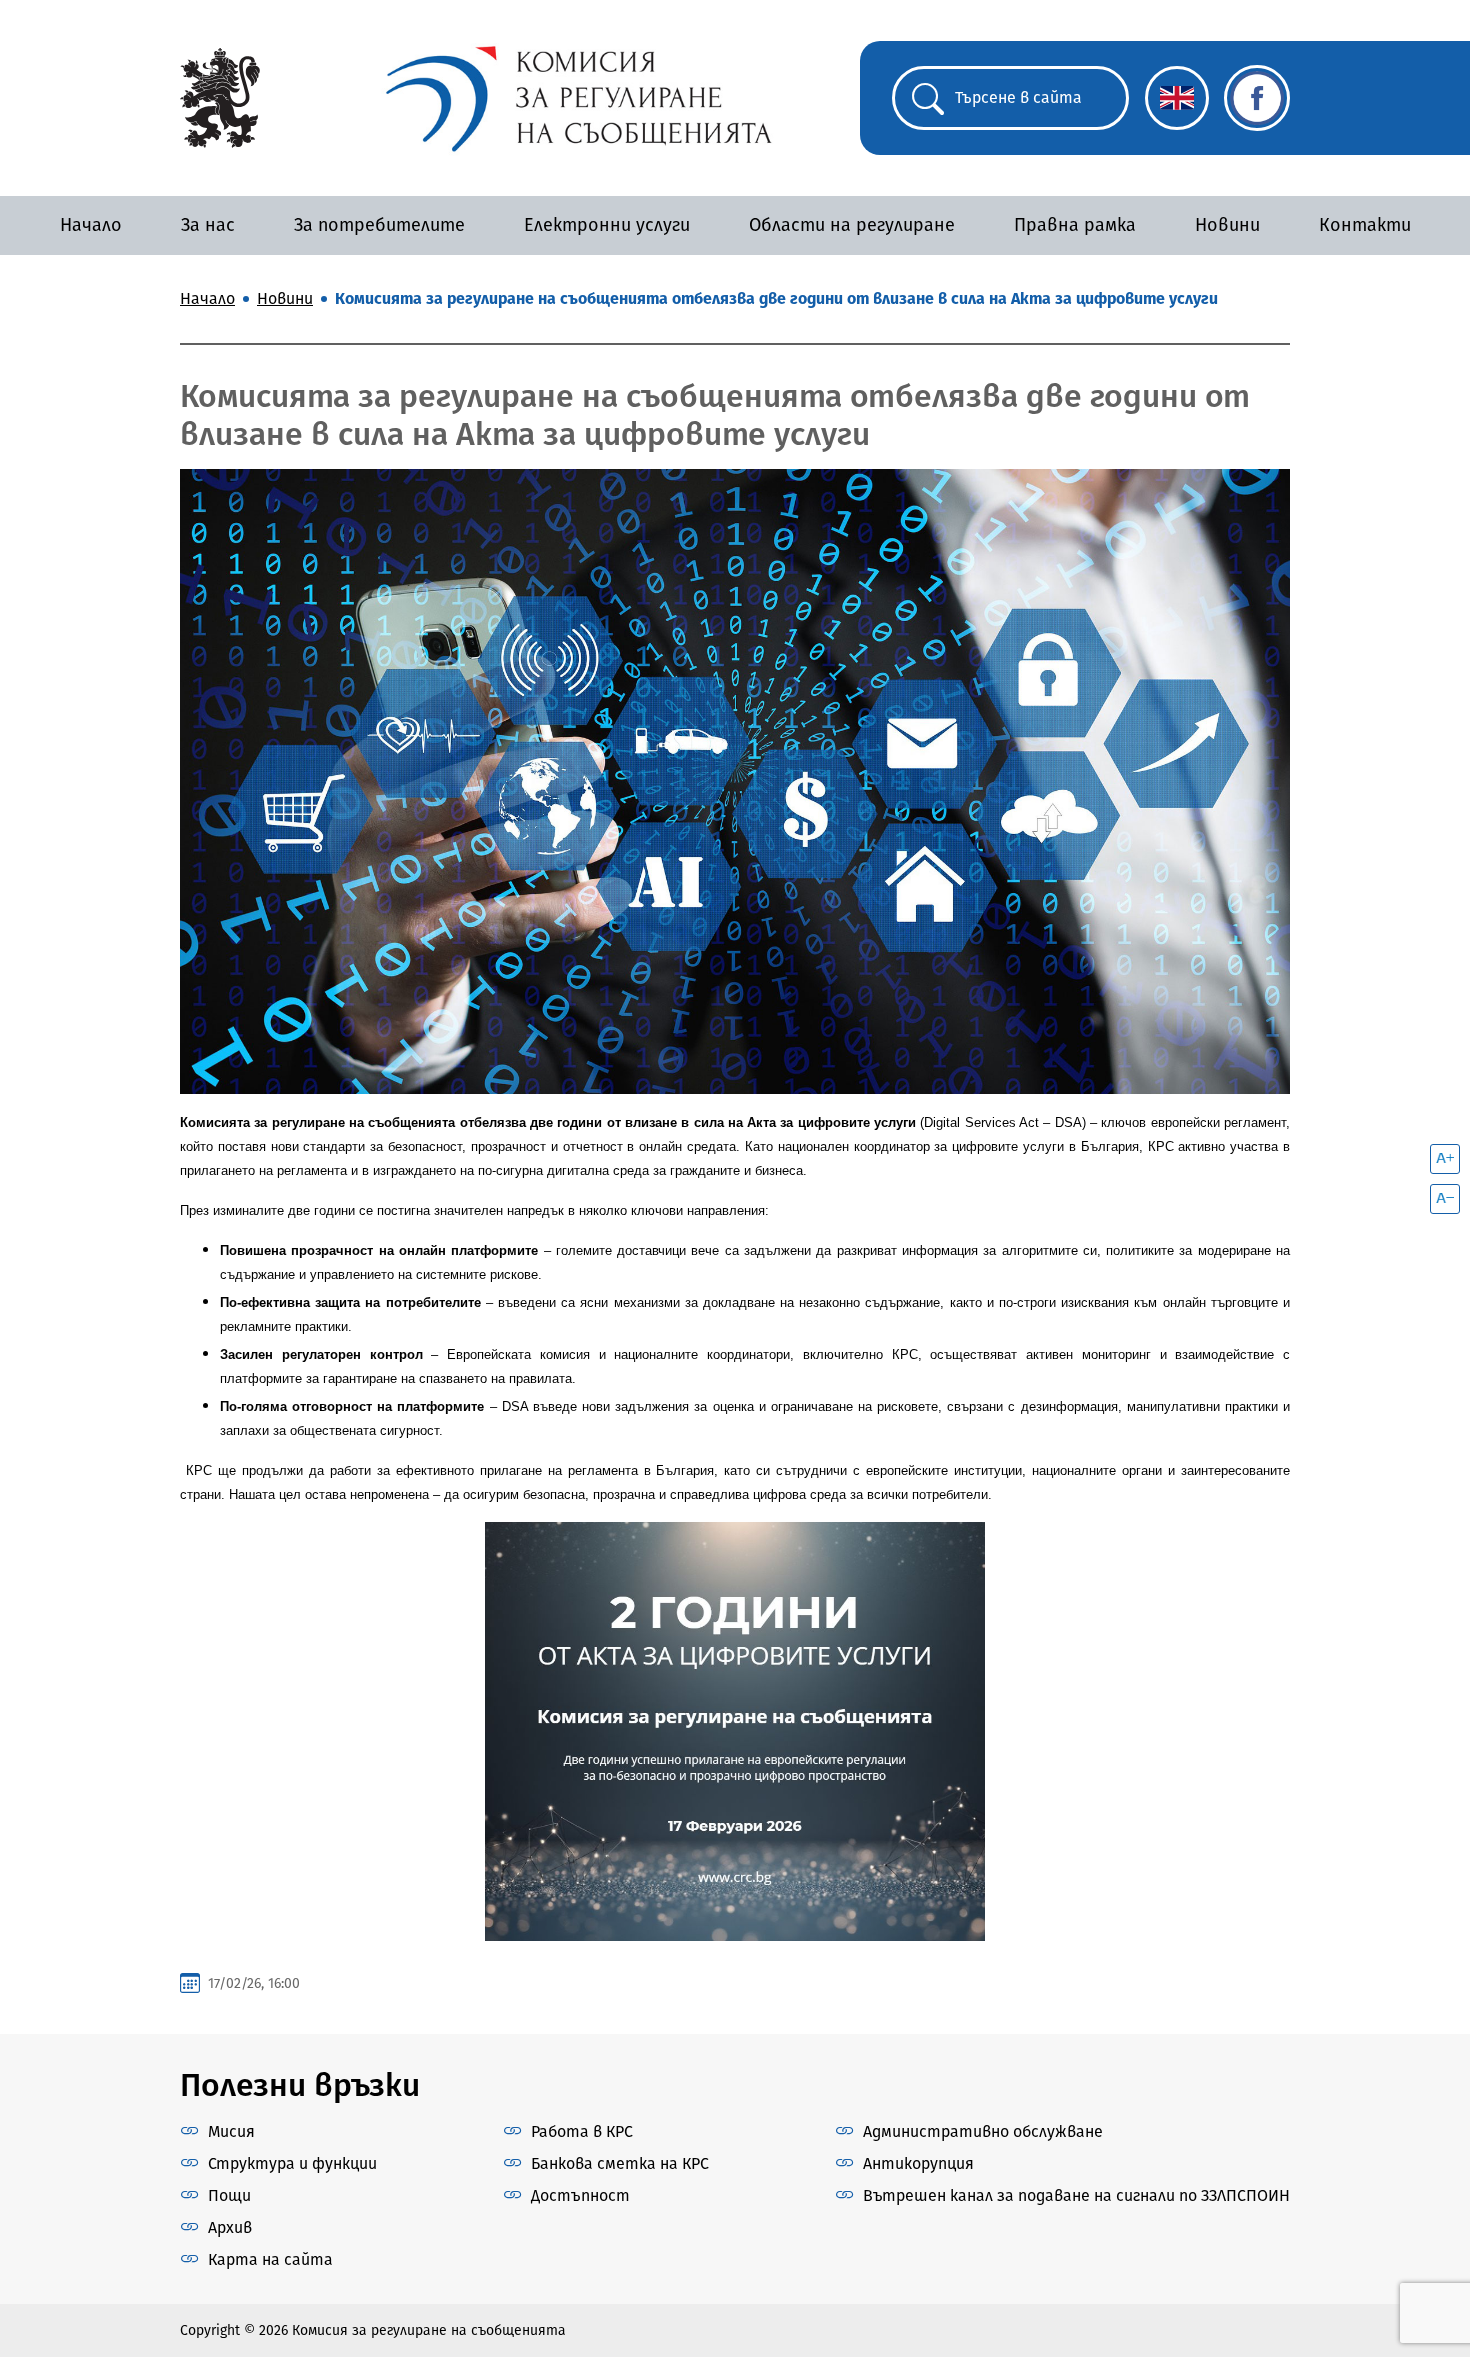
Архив (230, 2227)
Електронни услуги (607, 225)
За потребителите (379, 225)
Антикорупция (918, 2163)
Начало (91, 225)
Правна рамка (1075, 225)
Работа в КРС (582, 2131)
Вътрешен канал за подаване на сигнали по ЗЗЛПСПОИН (1076, 2195)
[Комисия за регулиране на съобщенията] (220, 96)
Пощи (229, 2195)
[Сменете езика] (1177, 98)
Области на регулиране (852, 225)
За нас (208, 225)
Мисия (231, 2131)
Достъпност (580, 2195)
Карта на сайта (270, 2259)
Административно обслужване (983, 2131)
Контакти (1365, 225)
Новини (1227, 225)
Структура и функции (292, 2163)
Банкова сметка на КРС (620, 2163)
